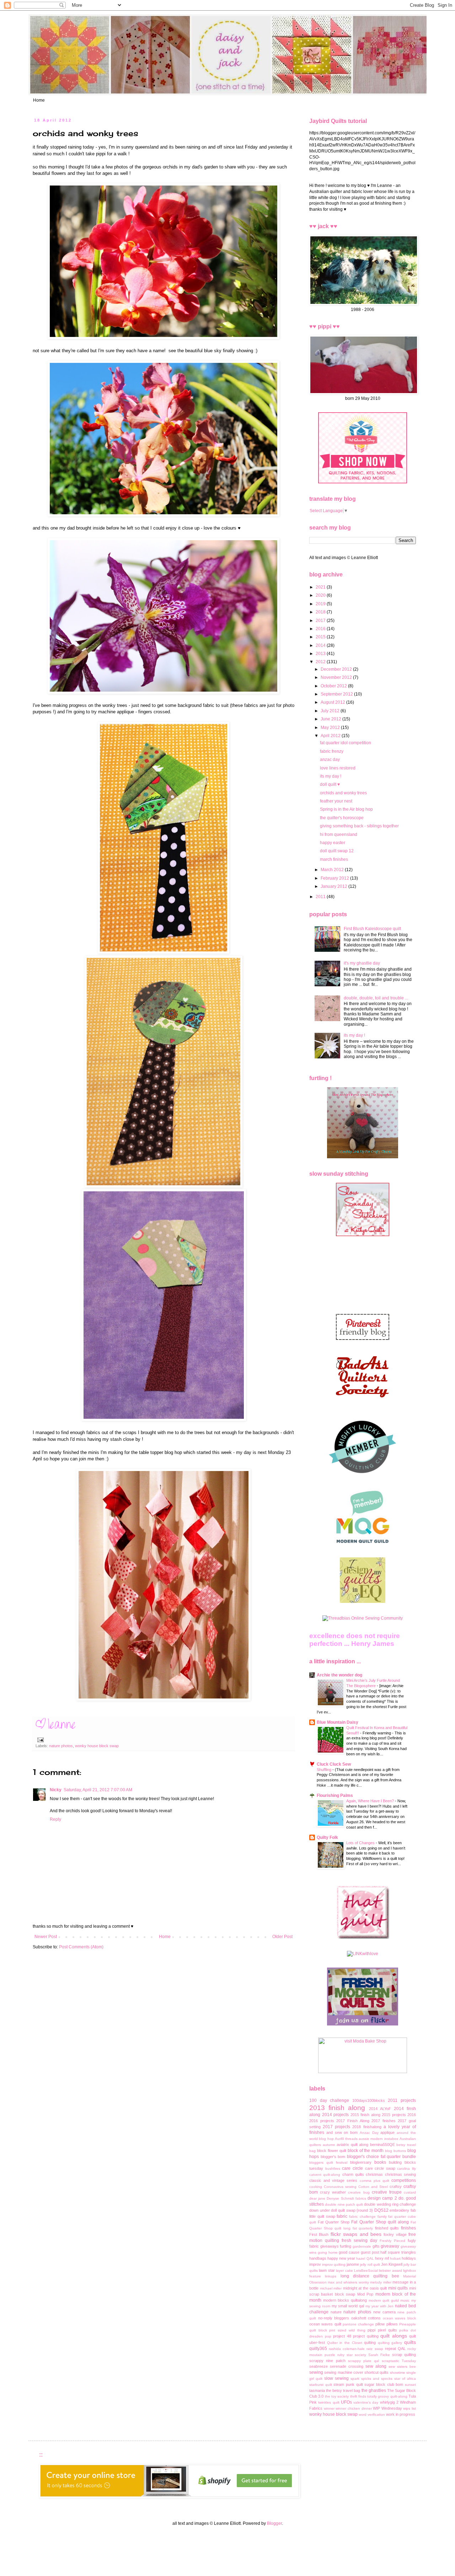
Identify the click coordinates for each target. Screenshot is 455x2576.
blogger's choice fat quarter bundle (381, 2157)
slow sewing (336, 2378)
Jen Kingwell (392, 2264)
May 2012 (331, 728)
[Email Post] (40, 1740)
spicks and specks (377, 2379)
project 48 (342, 2336)
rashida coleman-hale (347, 2349)
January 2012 (334, 886)
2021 (321, 587)
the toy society (337, 2396)
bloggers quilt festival (328, 2162)
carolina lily (406, 2169)
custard (410, 2192)
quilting (370, 2342)
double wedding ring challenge (390, 2204)
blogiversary (361, 2162)
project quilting (366, 2336)
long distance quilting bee (370, 2276)
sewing (316, 2372)
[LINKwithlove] (363, 1954)
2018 (321, 612)
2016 (321, 629)
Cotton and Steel (373, 2187)
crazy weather (333, 2192)
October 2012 (334, 686)
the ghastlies (374, 2390)
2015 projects (394, 2115)
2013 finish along (337, 2108)
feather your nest (336, 801)
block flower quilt (332, 2151)
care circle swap (380, 2168)
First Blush (319, 2234)
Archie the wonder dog (339, 1675)
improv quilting (334, 2264)
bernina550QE (382, 2145)
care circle (352, 2168)
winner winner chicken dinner (348, 2408)
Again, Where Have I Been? (371, 1801)
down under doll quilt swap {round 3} (341, 2210)
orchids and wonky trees (343, 793)
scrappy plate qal (364, 2361)
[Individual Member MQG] (363, 1544)
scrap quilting (404, 2355)
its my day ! (331, 776)
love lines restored (338, 768)
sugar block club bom (384, 2384)
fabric (342, 2216)
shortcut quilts (376, 2372)
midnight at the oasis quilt (365, 2288)
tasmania (317, 2390)
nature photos (61, 1746)
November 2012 (337, 677)
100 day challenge (329, 2100)
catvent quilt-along (325, 2175)
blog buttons (395, 2151)
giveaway (390, 2246)
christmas (374, 2174)
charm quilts (353, 2174)
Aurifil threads (346, 2139)
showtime (398, 2373)
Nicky (56, 1790)
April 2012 (331, 736)
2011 (321, 897)
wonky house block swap (97, 1746)
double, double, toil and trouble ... (376, 998)
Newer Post (46, 1937)
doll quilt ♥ (330, 784)
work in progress (401, 2414)
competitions (404, 2180)
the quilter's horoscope (342, 818)
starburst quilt (321, 2385)
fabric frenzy (332, 751)
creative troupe (387, 2192)
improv (315, 2264)
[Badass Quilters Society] (363, 1404)
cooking (316, 2187)
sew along (376, 2366)
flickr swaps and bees (356, 2234)
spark (355, 2379)
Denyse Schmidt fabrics (346, 2198)
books (380, 2162)
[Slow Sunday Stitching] (363, 1235)
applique (387, 2132)
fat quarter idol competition (346, 743)
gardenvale (362, 2246)
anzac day (330, 760)
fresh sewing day (359, 2240)
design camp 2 (382, 2198)
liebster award (390, 2271)
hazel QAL (365, 2258)
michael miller (331, 2288)
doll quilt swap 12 (337, 851)
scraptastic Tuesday (399, 2361)
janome (353, 2264)
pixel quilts (387, 2330)
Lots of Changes (361, 1843)
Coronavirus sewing (340, 2187)
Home (39, 100)
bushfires (333, 2169)
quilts (410, 2342)
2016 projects (322, 2121)
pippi (371, 2330)
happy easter (333, 843)
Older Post (282, 1937)
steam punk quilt (348, 2384)
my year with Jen (379, 2306)
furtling (346, 2246)
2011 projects (402, 2100)
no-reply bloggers (334, 2318)
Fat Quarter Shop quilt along (380, 2222)
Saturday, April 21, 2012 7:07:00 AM (98, 1790)
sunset (410, 2385)
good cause (349, 2252)
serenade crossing (347, 2366)
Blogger (274, 2523)
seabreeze (318, 2366)
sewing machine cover (344, 2372)
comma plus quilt (374, 2181)
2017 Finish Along (353, 2121)
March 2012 (333, 870)
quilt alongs (394, 2336)
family (382, 2217)
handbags (318, 2258)
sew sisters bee (402, 2366)
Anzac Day (369, 2133)
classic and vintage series (333, 2180)
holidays (409, 2258)
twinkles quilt (329, 2402)
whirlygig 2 (389, 2402)
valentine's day (366, 2402)
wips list (409, 2408)
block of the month (366, 2151)
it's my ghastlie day (362, 963)
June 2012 (331, 719)
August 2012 (333, 702)
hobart (395, 2258)
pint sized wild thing (347, 2330)
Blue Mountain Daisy (338, 1722)
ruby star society (352, 2355)
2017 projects (336, 2127)
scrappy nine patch (327, 2361)
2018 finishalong (367, 2127)
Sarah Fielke (379, 2355)
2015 (321, 637)
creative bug (359, 2192)
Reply (55, 1819)
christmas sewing (400, 2174)
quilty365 (318, 2349)
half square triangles (398, 2252)
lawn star (327, 2270)
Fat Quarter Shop (334, 2222)
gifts (376, 2246)
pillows (392, 2324)
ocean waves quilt (325, 2324)
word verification (372, 2414)
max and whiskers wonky (348, 2282)
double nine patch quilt (344, 2204)
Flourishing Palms (335, 1796)
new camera (384, 2312)
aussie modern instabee (379, 2139)
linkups (331, 2276)
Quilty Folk (327, 1837)
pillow (380, 2324)
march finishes (334, 859)
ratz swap (375, 2349)
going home (328, 2252)
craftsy (396, 2186)
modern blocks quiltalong (345, 2300)
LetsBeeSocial (366, 2271)
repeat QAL (395, 2349)
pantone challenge (358, 2324)
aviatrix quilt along (352, 2145)
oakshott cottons (366, 2318)
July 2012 (331, 711)
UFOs (346, 2402)
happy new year (341, 2258)
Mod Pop (365, 2294)
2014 (321, 645)
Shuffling (325, 1770)
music (405, 2300)
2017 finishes (384, 2121)
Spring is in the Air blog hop (346, 809)
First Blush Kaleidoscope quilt (372, 929)
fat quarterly (363, 2228)
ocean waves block (399, 2318)
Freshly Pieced (392, 2241)
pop (328, 2336)
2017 (321, 621)
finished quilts (387, 2228)
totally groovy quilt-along (387, 2396)
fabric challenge (362, 2217)
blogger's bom (333, 2157)
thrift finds (358, 2396)
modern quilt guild (384, 2300)
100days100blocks (369, 2100)
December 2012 (337, 669)
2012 (321, 662)
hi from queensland (339, 834)
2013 (321, 654)
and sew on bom (342, 2132)
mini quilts (398, 2288)
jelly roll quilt (370, 2264)
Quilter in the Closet (345, 2343)
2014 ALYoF (380, 2109)
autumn (329, 2145)
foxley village (395, 2234)
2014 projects (336, 2115)
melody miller (381, 2282)
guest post (370, 2252)
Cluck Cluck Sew (334, 1764)
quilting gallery (390, 2343)
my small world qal (348, 2306)
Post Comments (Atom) (81, 1947)
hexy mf (382, 2258)
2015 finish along (365, 2115)
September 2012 (337, 694)
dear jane (317, 2198)
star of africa (405, 2379)
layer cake (344, 2271)
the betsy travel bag (343, 2390)
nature (336, 2312)
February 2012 (335, 878)
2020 (321, 595)
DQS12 (381, 2210)
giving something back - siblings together (359, 826)
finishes (408, 2228)
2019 (321, 604)
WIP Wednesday (387, 2408)
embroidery (399, 2210)
